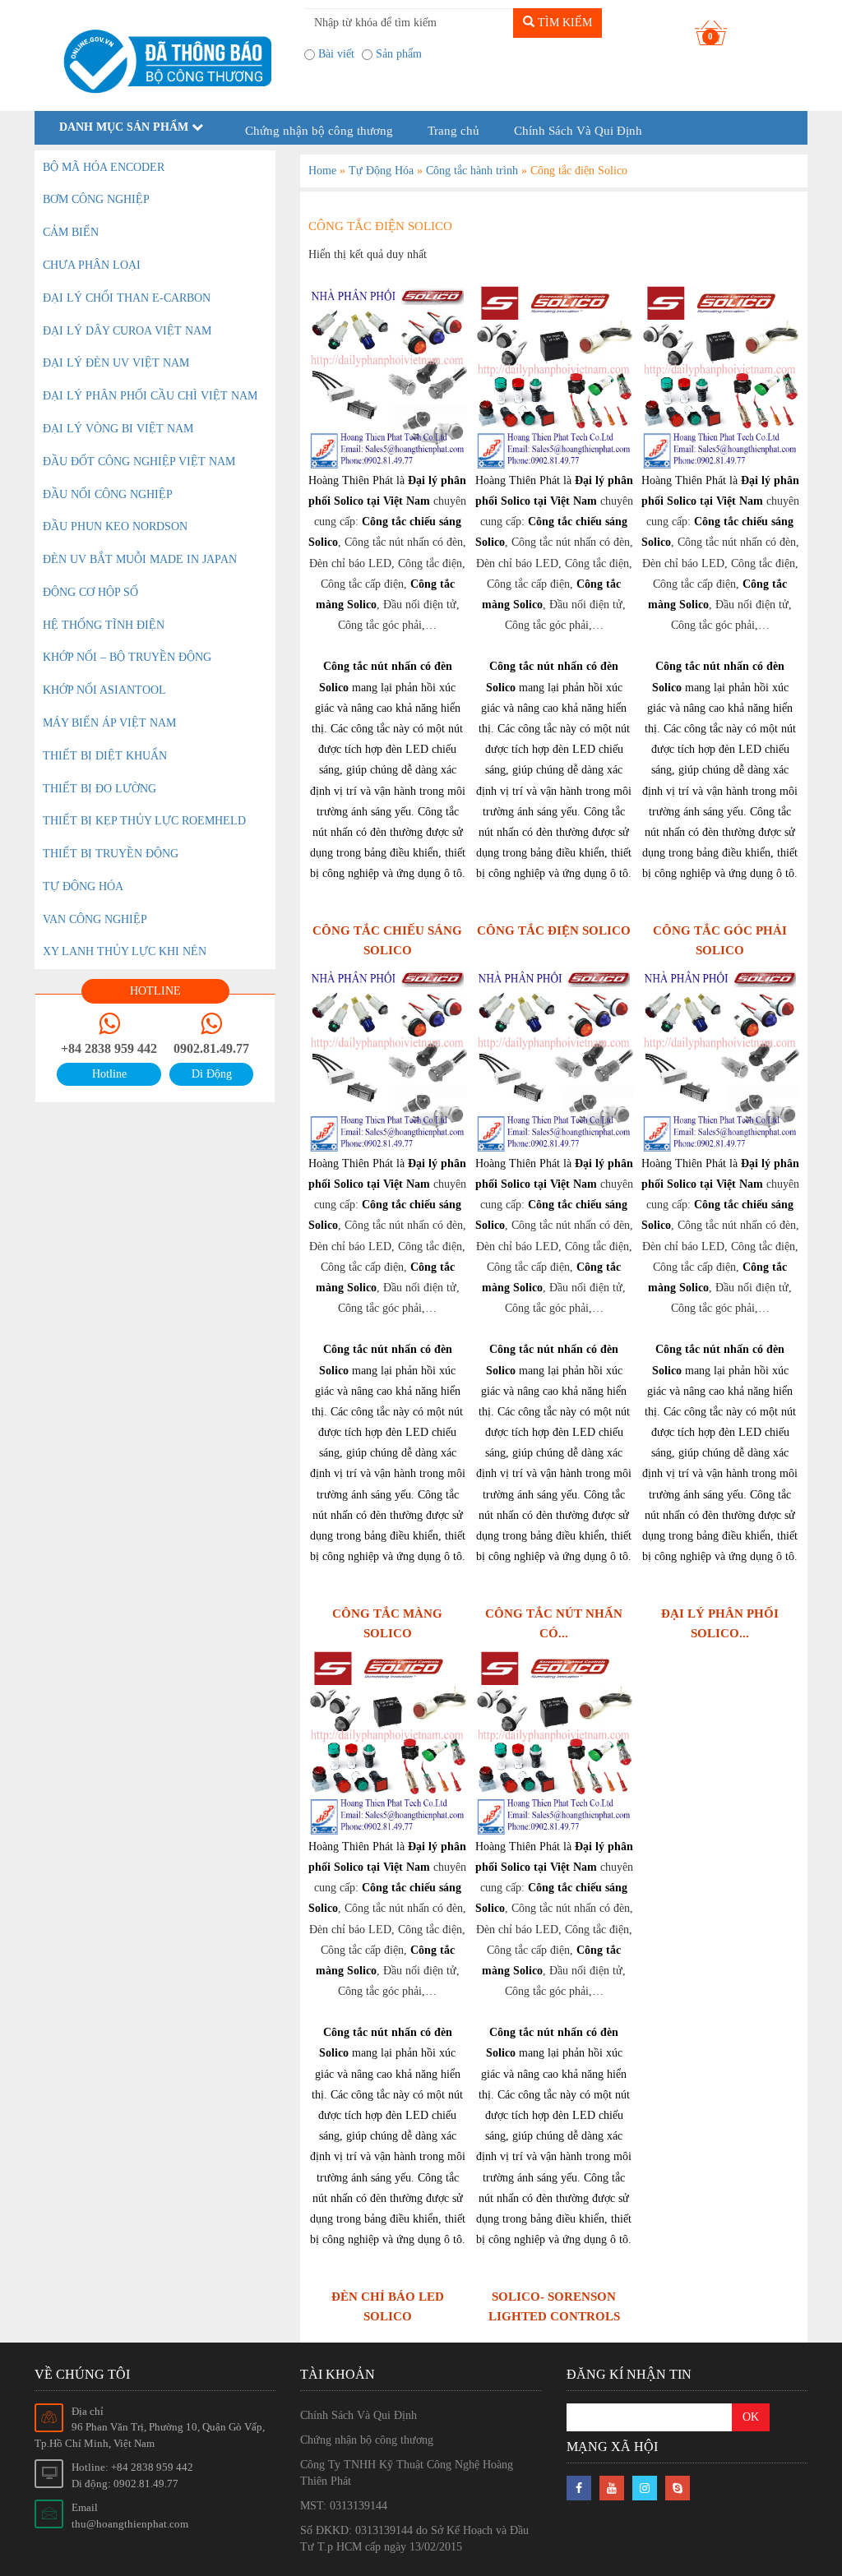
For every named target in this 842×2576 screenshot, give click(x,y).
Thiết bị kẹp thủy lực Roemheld (144, 821)
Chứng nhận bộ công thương (319, 131)
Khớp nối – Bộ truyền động (127, 657)
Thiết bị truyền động (111, 854)
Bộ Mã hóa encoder (104, 167)
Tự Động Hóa (381, 171)
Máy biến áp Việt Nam (109, 723)
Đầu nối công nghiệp (108, 494)
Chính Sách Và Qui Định (578, 131)
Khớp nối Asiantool (104, 690)
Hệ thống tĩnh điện (104, 625)
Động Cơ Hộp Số (90, 592)
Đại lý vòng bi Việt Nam (118, 429)
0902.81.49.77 (211, 1048)
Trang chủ (453, 131)
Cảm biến (71, 232)
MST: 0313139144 (344, 2506)
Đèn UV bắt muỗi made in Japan (140, 559)
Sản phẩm (399, 54)
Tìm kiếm (563, 23)
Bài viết (336, 54)
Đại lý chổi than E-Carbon (127, 298)
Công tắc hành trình (472, 171)
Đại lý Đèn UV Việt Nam (116, 363)
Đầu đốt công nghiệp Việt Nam (139, 462)
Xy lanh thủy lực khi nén (125, 951)
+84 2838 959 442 (109, 1048)
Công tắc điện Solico (554, 930)
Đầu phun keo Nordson (115, 526)
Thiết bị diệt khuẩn (105, 756)
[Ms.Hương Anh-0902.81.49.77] (163, 62)
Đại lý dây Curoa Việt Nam (127, 331)
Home (322, 171)
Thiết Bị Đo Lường (99, 789)
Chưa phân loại (92, 265)
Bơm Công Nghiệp (96, 199)
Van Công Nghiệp (95, 919)
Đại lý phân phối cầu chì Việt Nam (150, 396)
